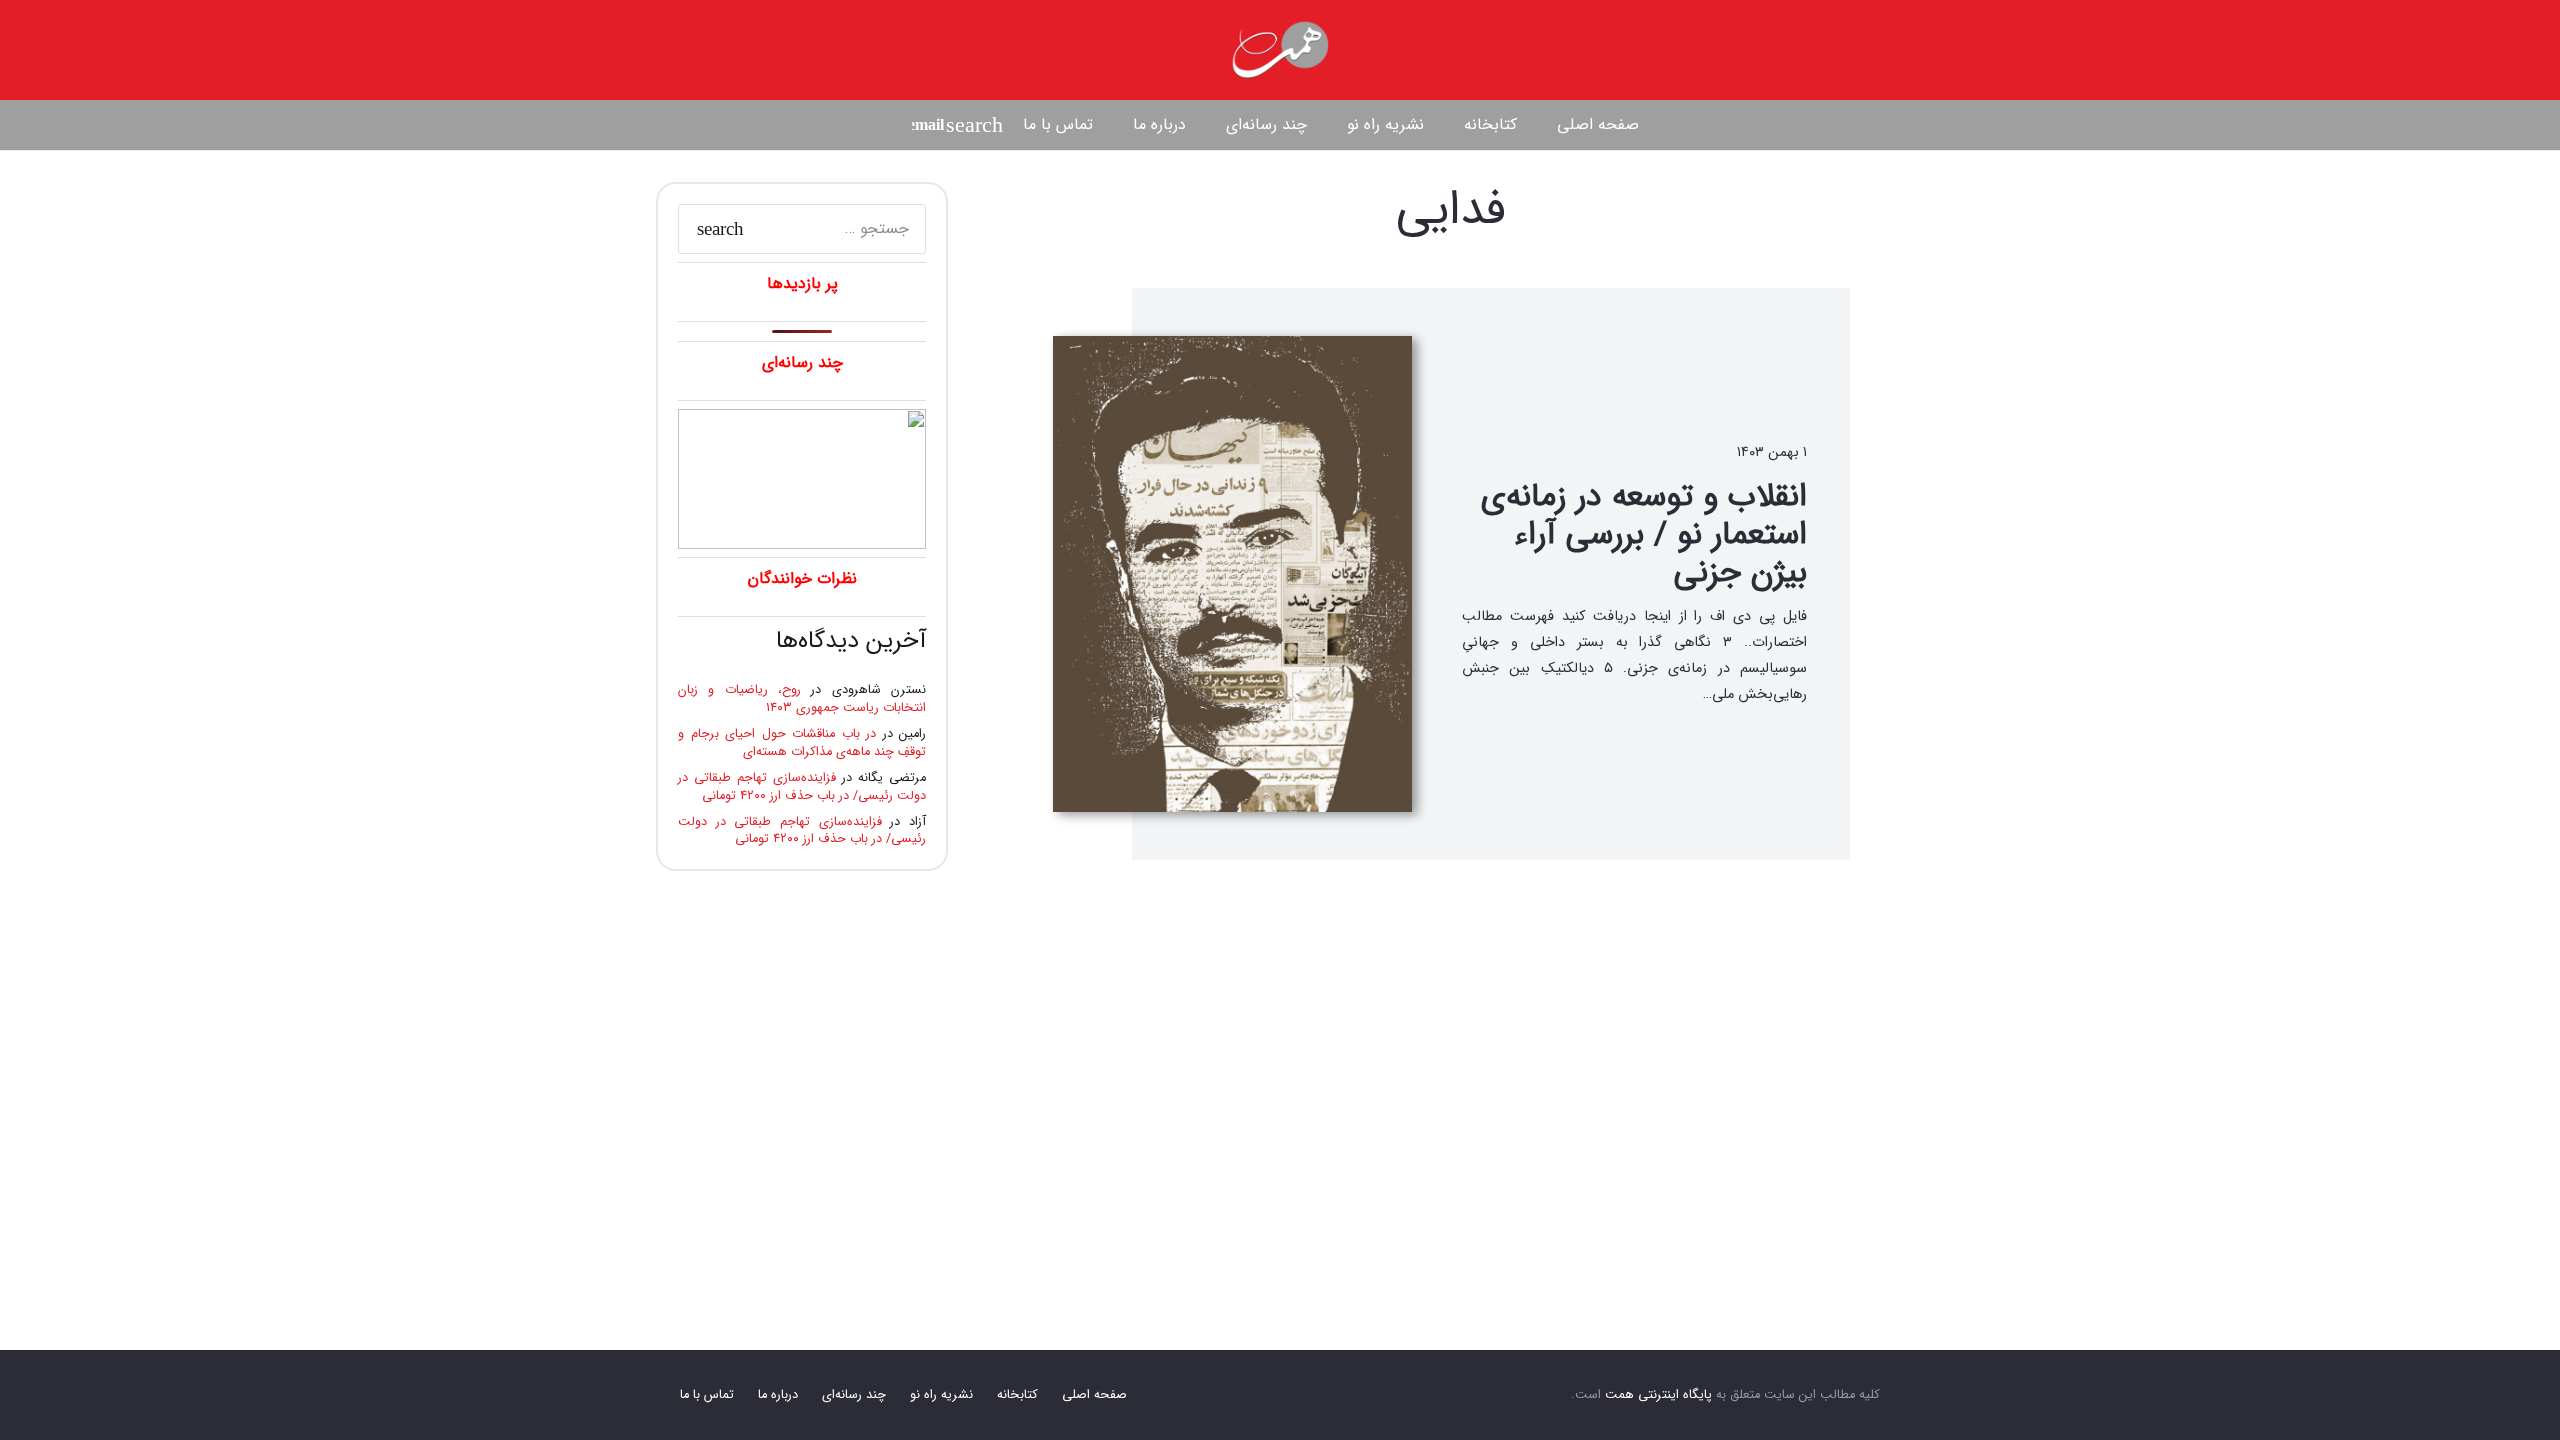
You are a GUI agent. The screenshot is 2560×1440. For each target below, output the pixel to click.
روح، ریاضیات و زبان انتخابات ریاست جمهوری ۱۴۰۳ (802, 699)
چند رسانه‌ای (854, 1395)
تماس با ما (707, 1395)
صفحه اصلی (1094, 1395)
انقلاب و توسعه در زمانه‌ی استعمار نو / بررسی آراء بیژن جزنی (1644, 535)
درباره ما (778, 1395)
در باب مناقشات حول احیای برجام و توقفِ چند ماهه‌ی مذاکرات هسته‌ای (802, 743)
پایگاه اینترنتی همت (1658, 1395)
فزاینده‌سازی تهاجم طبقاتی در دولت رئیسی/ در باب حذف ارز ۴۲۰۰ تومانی (802, 787)
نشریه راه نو (941, 1395)
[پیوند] (1279, 50)
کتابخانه (1017, 1395)
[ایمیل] (928, 125)
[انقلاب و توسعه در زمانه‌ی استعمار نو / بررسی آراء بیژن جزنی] (1232, 574)
